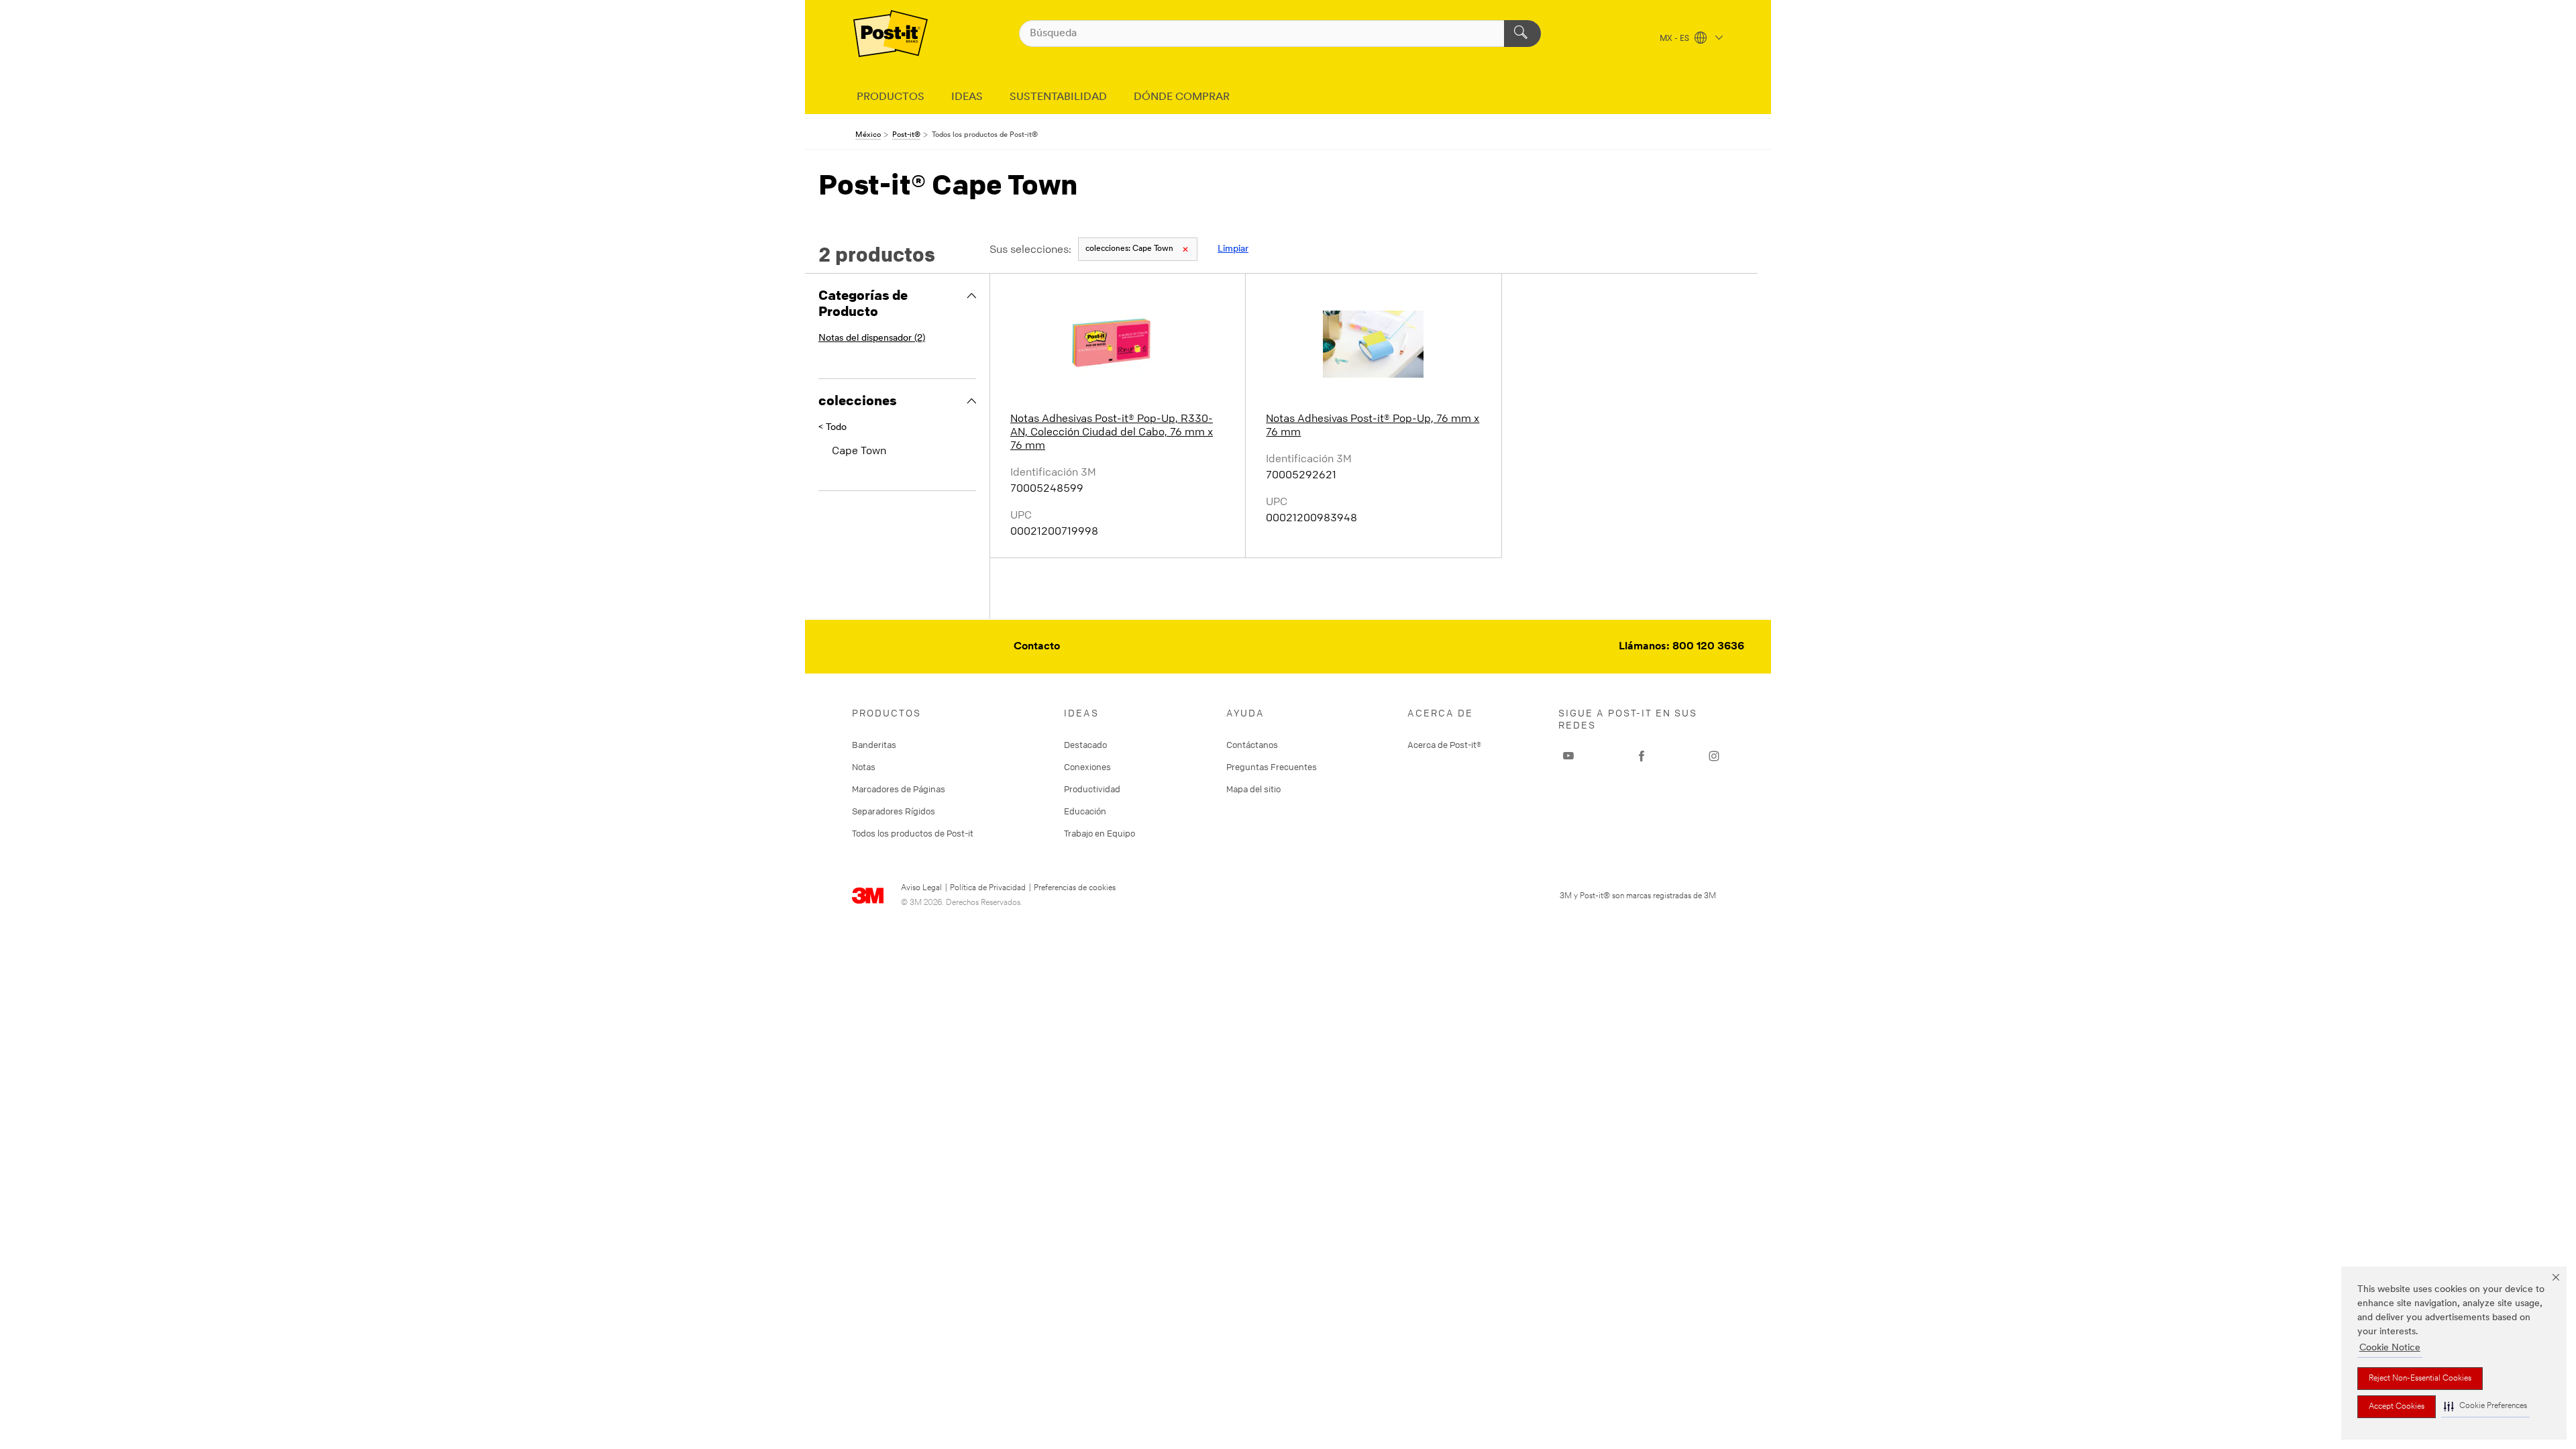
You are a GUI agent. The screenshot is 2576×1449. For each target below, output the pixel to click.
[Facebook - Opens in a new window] (1642, 756)
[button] (2485, 1406)
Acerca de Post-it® (1444, 745)
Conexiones (1087, 767)
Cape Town (1129, 249)
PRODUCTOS (891, 97)
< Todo (833, 428)
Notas (864, 767)
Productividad (1092, 789)
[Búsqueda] (1522, 34)
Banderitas (874, 745)
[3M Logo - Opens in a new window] (891, 34)
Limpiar (1233, 249)
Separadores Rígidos (894, 811)
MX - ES (1675, 39)
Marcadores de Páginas (899, 789)
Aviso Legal (921, 888)
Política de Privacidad (988, 888)
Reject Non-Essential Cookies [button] (2420, 1379)
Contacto (1037, 647)
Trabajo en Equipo (1099, 833)
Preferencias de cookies (1075, 888)
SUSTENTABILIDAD (1058, 97)
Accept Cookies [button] (2397, 1407)
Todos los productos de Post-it (913, 833)
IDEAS (967, 97)
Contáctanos (1252, 745)
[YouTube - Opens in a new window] (1568, 756)
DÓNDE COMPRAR (1182, 97)
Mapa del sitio (1253, 789)
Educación (1085, 811)
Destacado (1085, 745)
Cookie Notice (2390, 1348)
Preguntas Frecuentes (1272, 767)
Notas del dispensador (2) (872, 338)
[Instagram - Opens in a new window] (1714, 756)
